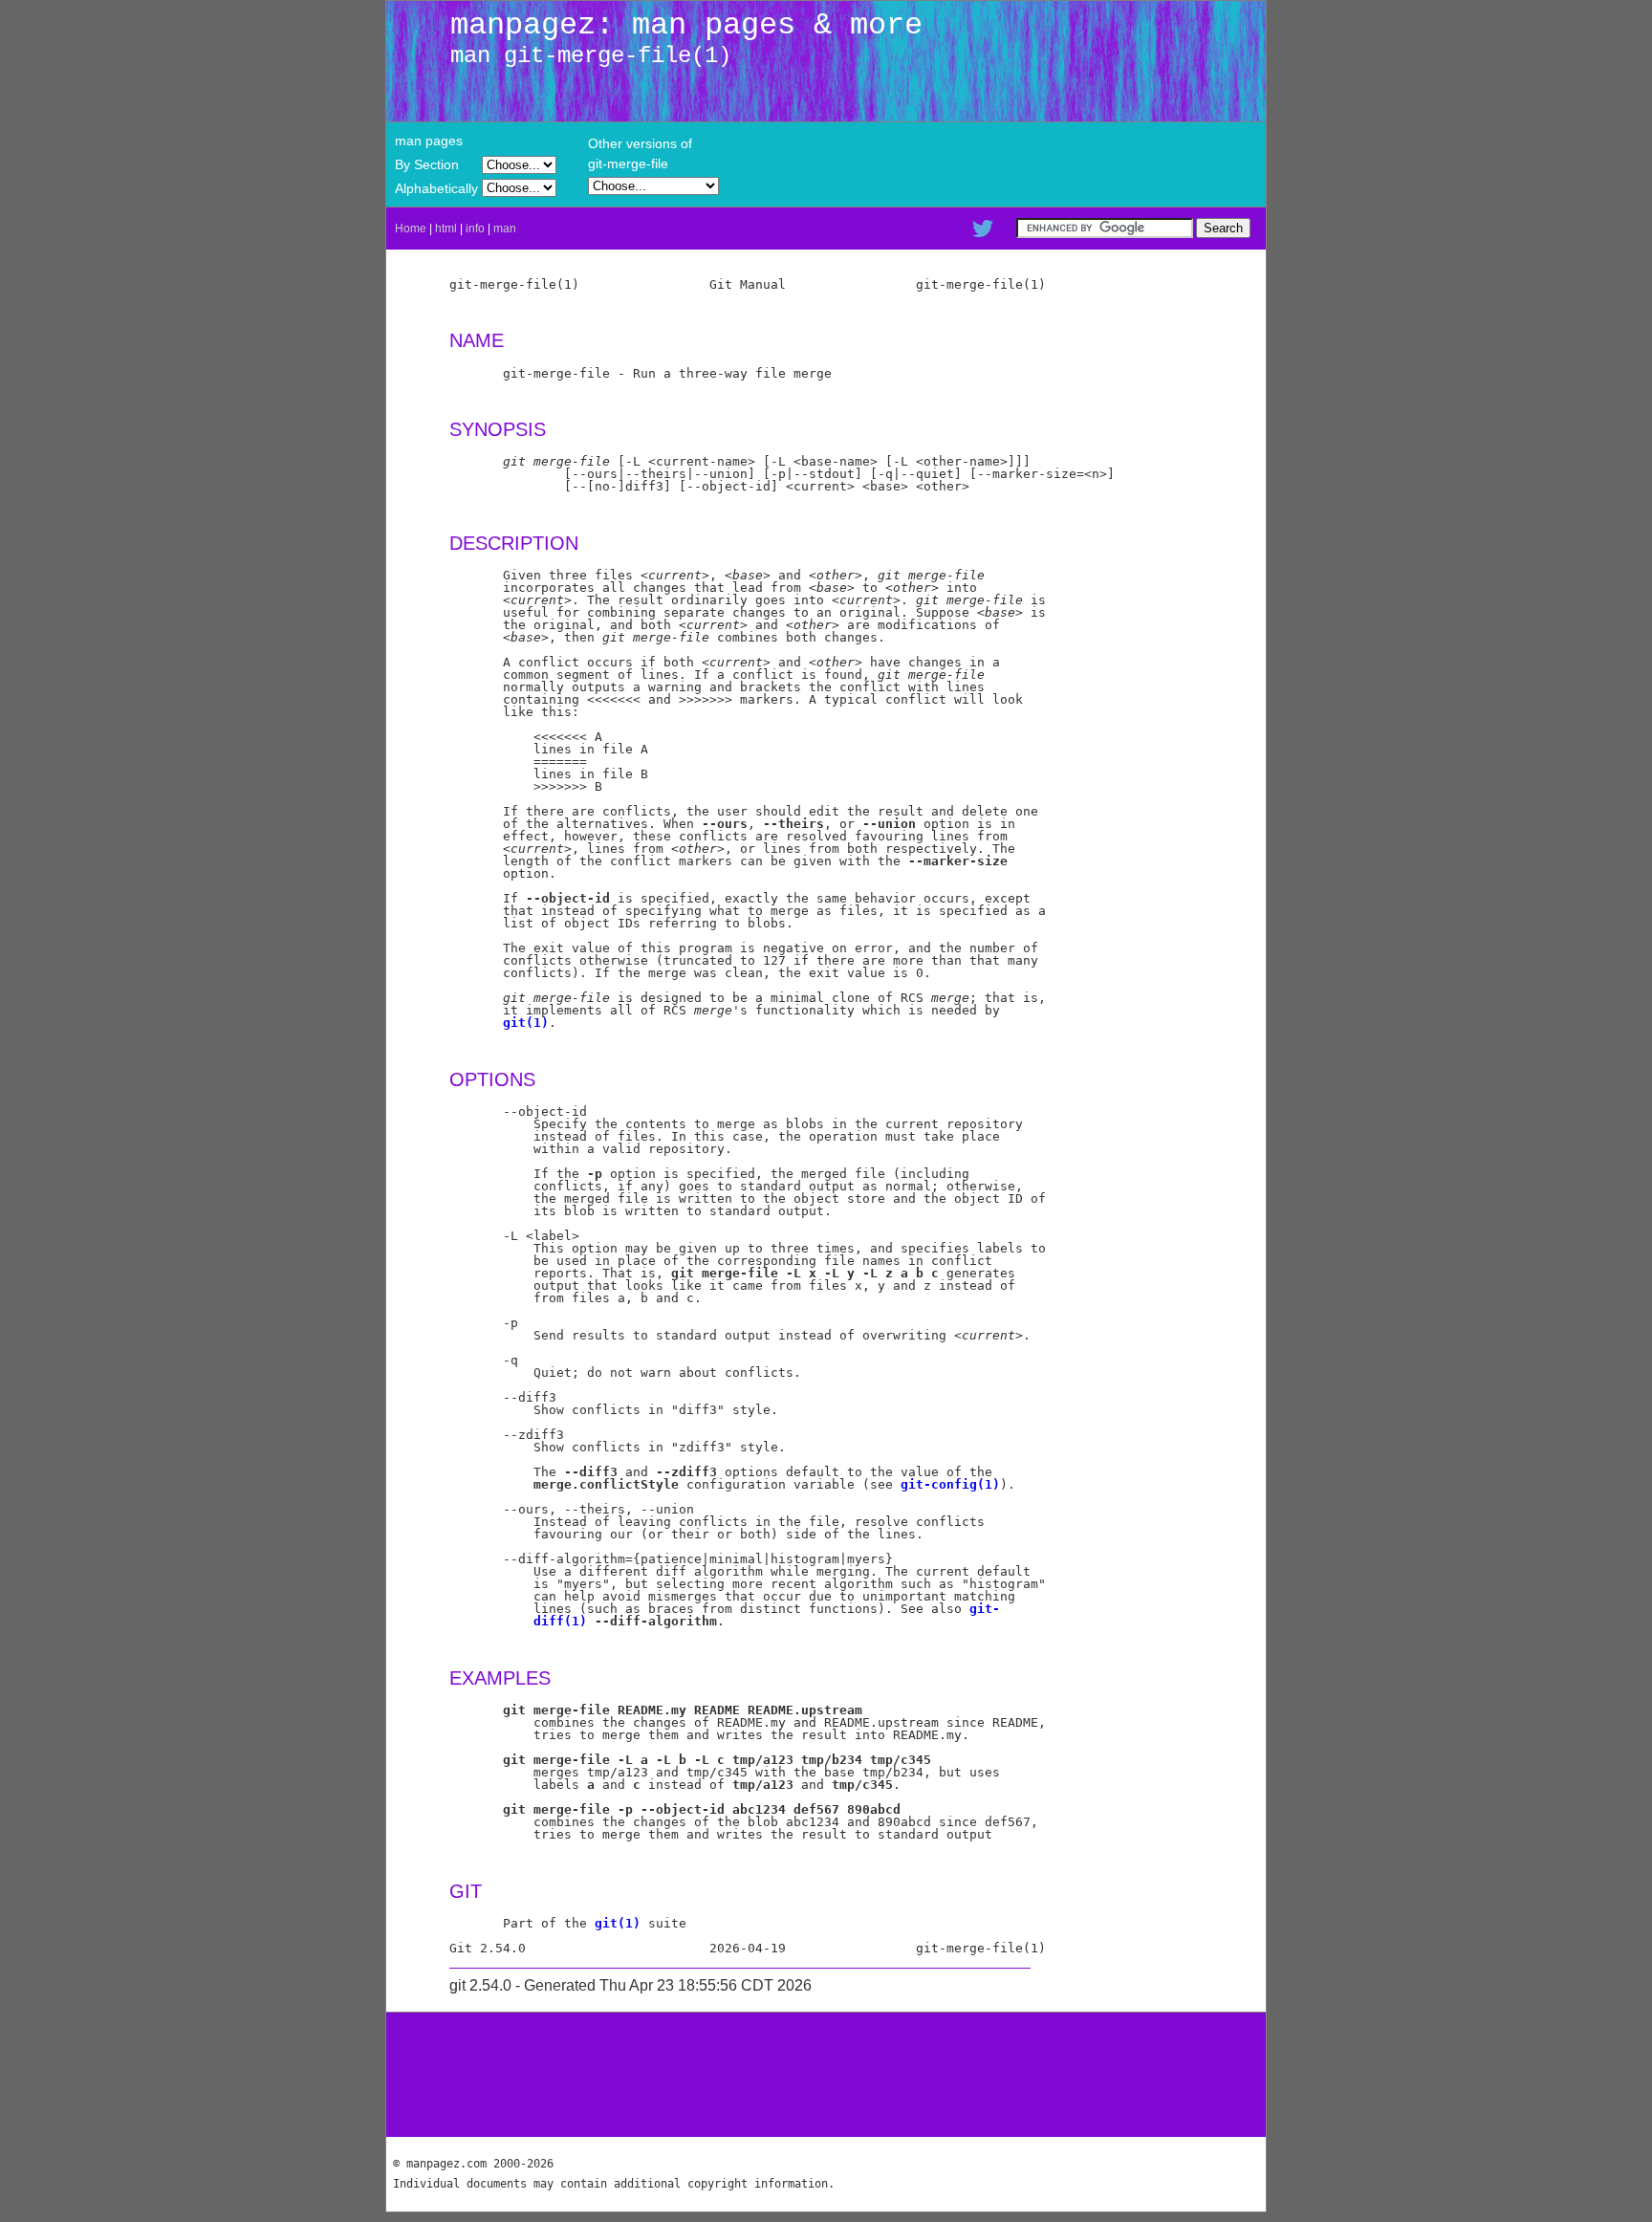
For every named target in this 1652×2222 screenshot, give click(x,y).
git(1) (526, 1023)
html (446, 229)
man (505, 229)
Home (411, 229)
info (475, 229)
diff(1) (560, 1621)
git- (985, 1609)
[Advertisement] (826, 2075)
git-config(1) (950, 1484)
